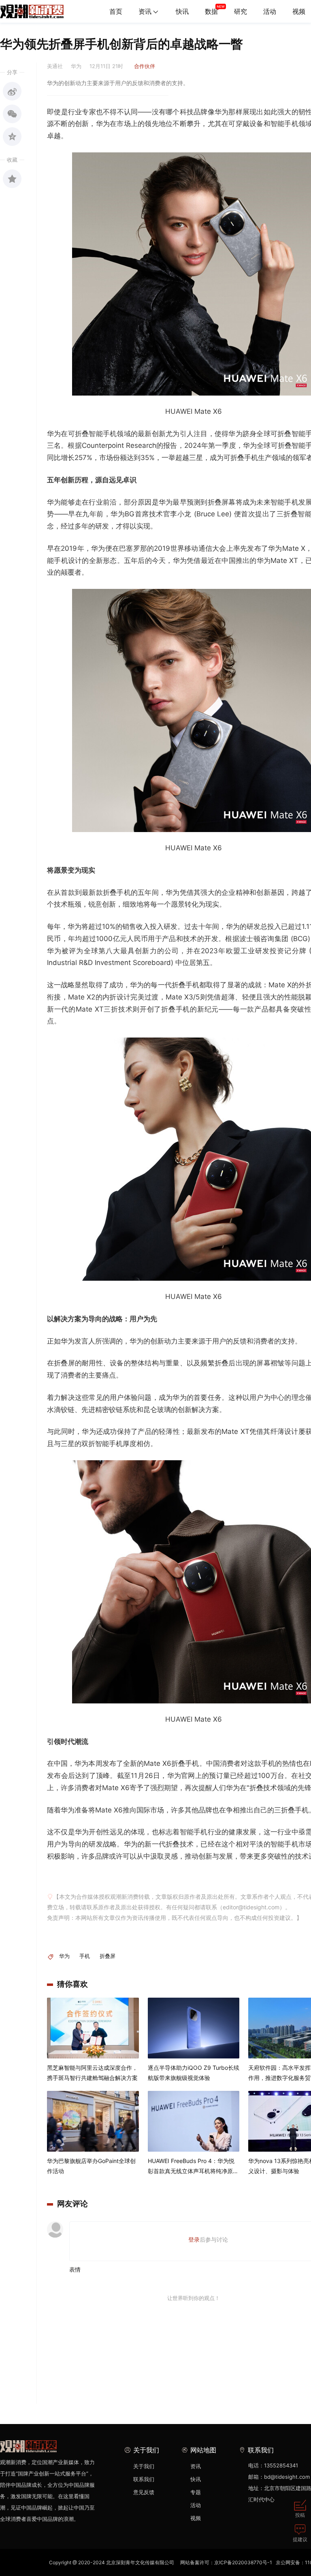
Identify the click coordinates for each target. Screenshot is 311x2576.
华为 (64, 1956)
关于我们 (144, 2466)
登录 (194, 2239)
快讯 (182, 11)
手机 (85, 1956)
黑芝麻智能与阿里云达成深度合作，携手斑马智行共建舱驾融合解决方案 (92, 2073)
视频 (196, 2518)
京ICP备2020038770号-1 (243, 2562)
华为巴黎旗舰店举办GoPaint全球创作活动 (91, 2166)
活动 (270, 11)
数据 (211, 11)
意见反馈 (144, 2492)
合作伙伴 (145, 66)
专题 (196, 2492)
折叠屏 (108, 1956)
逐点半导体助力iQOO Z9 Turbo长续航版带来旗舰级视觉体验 (194, 2073)
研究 (241, 11)
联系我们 (144, 2479)
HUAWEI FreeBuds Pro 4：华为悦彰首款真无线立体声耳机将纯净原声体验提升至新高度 (193, 2167)
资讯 (145, 11)
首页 (116, 11)
